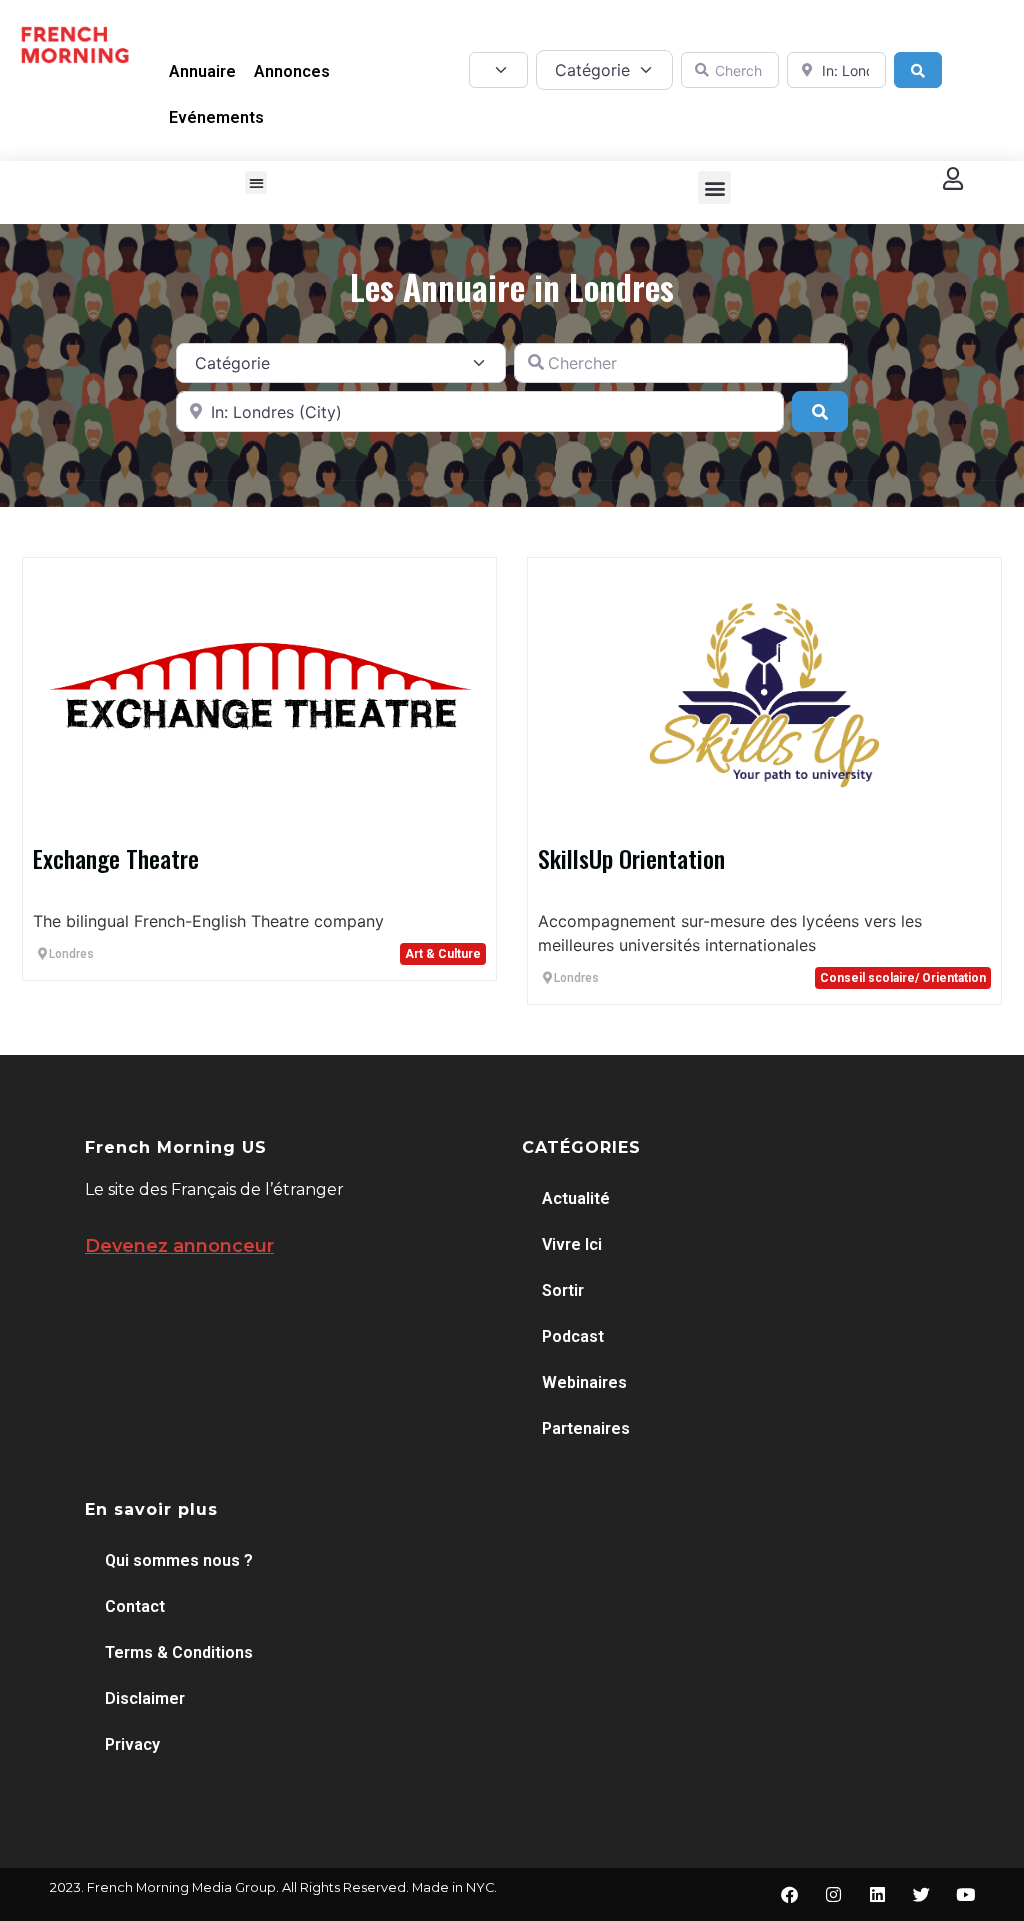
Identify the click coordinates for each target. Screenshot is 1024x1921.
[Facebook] (789, 1894)
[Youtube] (965, 1894)
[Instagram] (833, 1894)
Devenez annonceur (179, 1246)
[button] (256, 182)
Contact (135, 1606)
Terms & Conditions (179, 1652)
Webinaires (584, 1382)
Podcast (573, 1336)
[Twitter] (921, 1894)
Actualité (576, 1198)
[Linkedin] (877, 1894)
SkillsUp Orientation (631, 858)
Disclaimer (145, 1698)
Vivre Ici (572, 1244)
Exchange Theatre (116, 858)
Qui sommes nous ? (179, 1560)
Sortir (563, 1290)
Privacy (132, 1744)
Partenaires (586, 1428)
